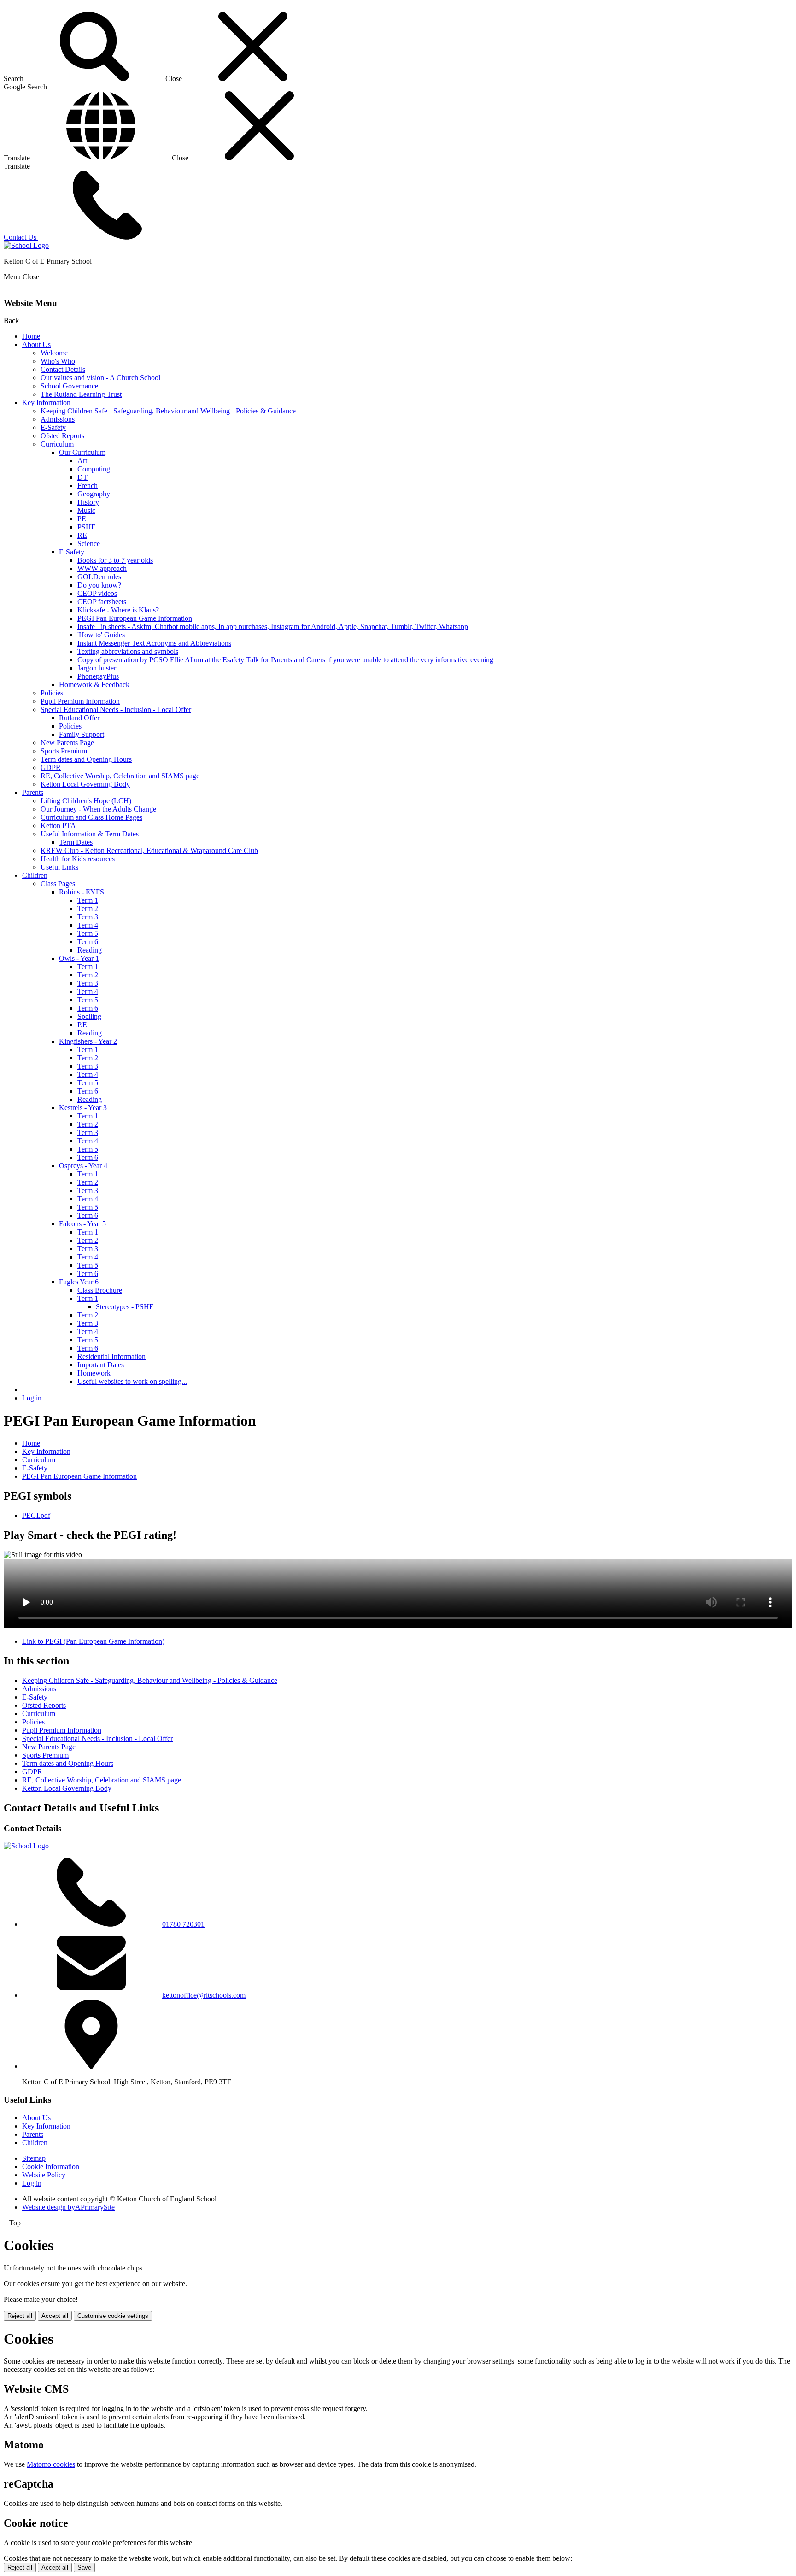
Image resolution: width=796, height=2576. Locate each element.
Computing (94, 469)
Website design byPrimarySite (68, 2207)
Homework (94, 1373)
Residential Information (111, 1356)
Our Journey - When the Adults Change (98, 809)
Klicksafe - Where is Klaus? (118, 610)
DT (82, 477)
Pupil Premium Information (80, 701)
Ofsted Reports (62, 436)
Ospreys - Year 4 (83, 1166)
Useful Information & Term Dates (90, 834)
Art (82, 461)
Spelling (89, 1016)
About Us (36, 344)
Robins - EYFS (82, 892)
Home (31, 336)
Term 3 (88, 917)
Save (84, 2567)
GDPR (51, 768)
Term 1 (88, 900)
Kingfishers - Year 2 (88, 1041)
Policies (52, 693)
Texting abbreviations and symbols (128, 651)
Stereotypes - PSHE (125, 1307)
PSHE (87, 527)
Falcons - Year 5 (82, 1224)
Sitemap (34, 2158)
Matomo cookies (51, 2464)
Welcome (54, 353)
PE (82, 519)
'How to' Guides (101, 635)
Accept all (55, 2316)
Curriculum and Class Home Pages (91, 817)
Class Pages (58, 884)
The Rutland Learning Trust (81, 394)
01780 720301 (183, 1924)
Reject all (20, 2316)
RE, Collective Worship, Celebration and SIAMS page (120, 776)
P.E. (83, 1025)
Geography (94, 494)
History (88, 502)
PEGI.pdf (36, 1515)
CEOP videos (97, 593)
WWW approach (102, 568)
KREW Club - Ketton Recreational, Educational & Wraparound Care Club (149, 850)
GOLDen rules (99, 577)
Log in (32, 1398)
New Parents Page (67, 743)
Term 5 (88, 933)
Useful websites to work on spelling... (132, 1381)
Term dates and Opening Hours (86, 759)
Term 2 (88, 909)
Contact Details (63, 369)
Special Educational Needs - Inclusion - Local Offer (116, 709)
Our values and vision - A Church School (100, 378)
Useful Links (59, 867)
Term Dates (76, 842)
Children (35, 875)
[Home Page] (26, 245)
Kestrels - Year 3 (83, 1108)
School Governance (69, 386)
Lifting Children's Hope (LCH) (86, 801)
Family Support (82, 734)
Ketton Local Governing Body (85, 784)
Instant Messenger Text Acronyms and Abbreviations (154, 643)
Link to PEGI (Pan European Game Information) (93, 1641)
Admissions (58, 419)
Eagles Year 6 (79, 1282)
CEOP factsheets (102, 602)
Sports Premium (64, 751)
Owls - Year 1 (79, 958)
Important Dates (101, 1365)
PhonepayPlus (98, 676)
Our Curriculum (82, 452)
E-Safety (53, 427)
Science (89, 544)
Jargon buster (97, 668)
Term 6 (88, 942)
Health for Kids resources (78, 859)
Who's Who (58, 361)
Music (86, 510)
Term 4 (88, 925)
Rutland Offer (79, 718)
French (88, 485)
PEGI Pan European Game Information (135, 618)
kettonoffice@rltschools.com (204, 1995)
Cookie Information (51, 2167)
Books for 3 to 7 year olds (115, 560)
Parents (33, 792)
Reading (90, 950)
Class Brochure (100, 1290)
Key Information (46, 403)
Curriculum (57, 444)
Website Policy (44, 2175)
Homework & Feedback (94, 685)
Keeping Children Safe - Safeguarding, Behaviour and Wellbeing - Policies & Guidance (168, 411)
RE (82, 535)
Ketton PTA (58, 826)
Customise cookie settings (113, 2316)
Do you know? (99, 585)
